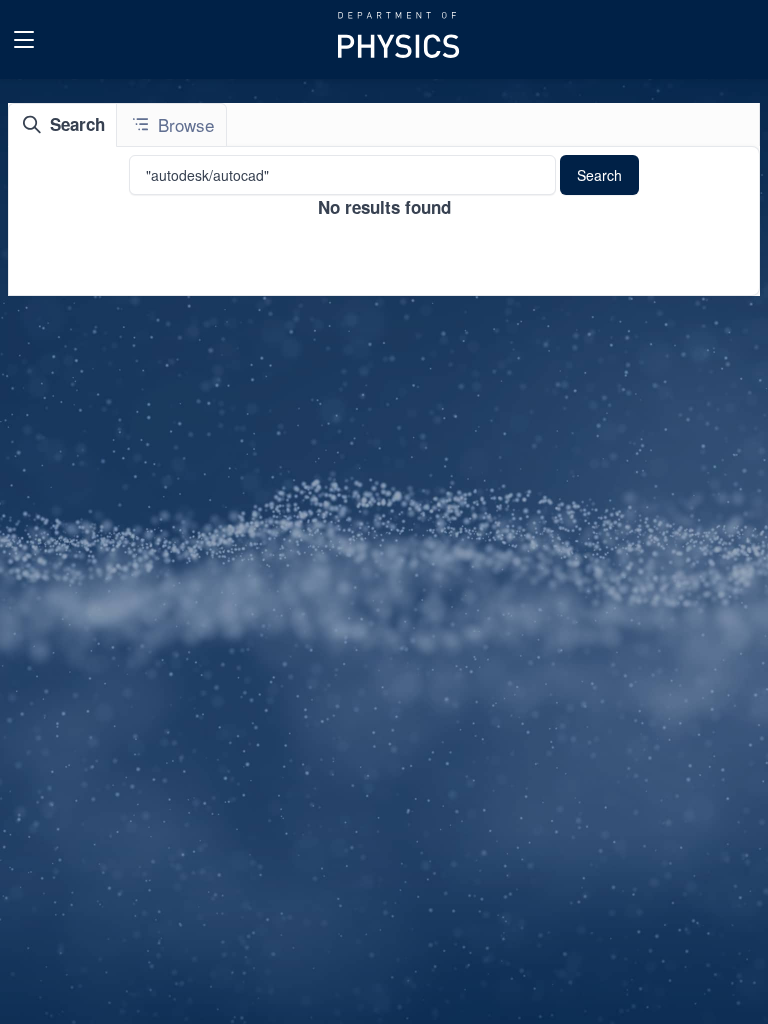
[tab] (63, 125)
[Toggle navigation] (24, 40)
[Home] (400, 39)
